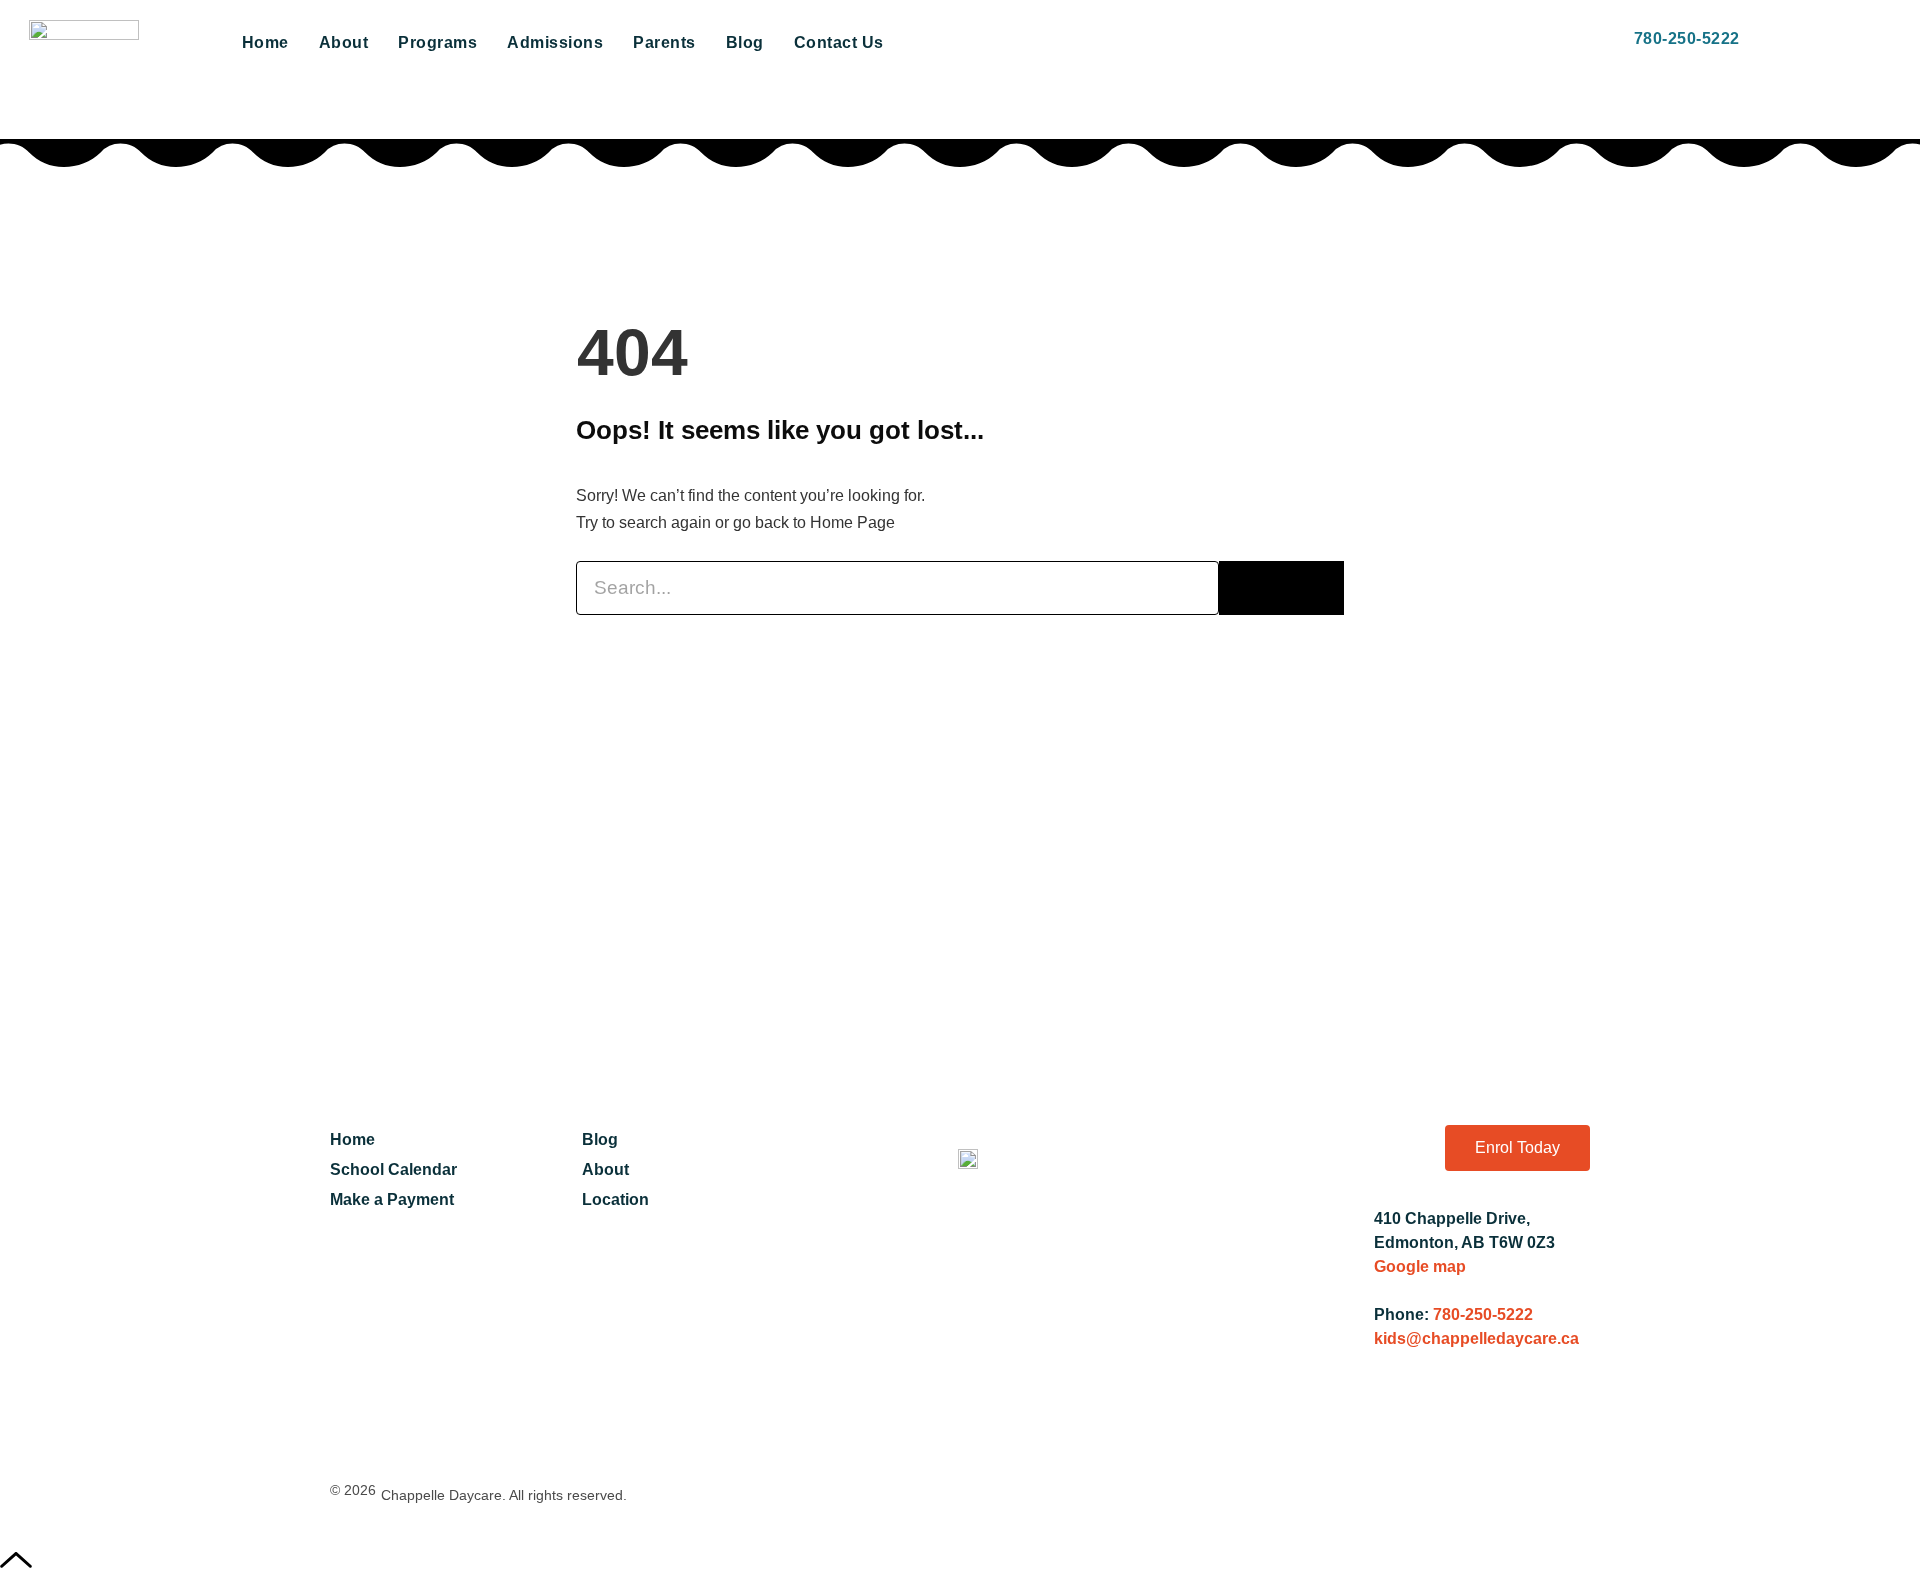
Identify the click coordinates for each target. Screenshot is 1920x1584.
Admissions (555, 42)
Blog (745, 42)
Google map (1420, 1266)
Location (615, 1199)
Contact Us (839, 42)
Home (265, 42)
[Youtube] (1455, 1422)
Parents (664, 42)
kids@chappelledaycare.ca (1476, 1338)
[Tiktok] (1564, 1422)
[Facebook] (1400, 1422)
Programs (437, 42)
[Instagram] (1509, 1422)
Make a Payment (392, 1199)
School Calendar (393, 1169)
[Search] (1281, 588)
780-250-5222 (1483, 1314)
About (344, 42)
